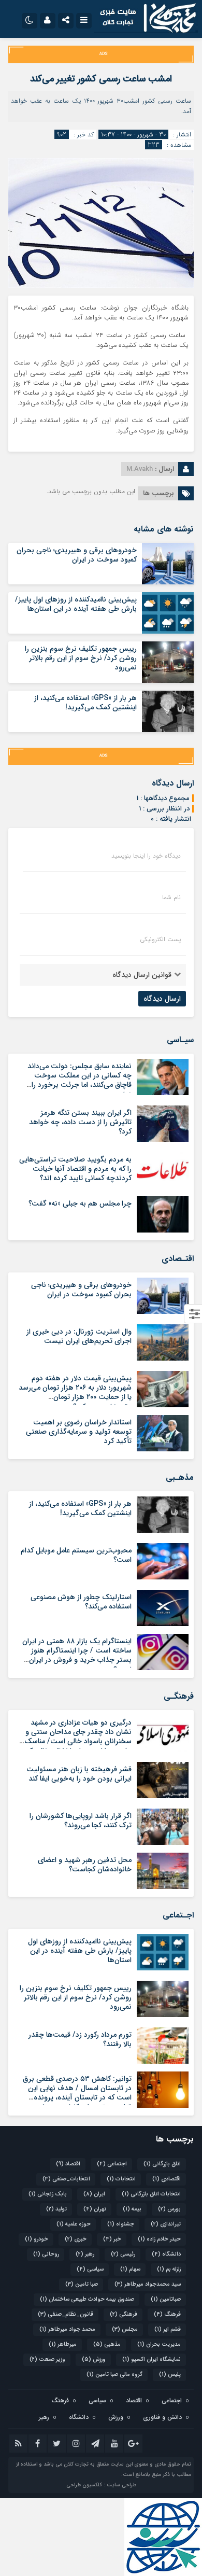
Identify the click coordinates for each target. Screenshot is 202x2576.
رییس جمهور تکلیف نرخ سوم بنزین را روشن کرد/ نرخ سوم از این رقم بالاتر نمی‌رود (81, 658)
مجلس (125, 2329)
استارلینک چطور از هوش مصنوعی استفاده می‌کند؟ (81, 1602)
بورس (169, 2209)
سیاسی (90, 2269)
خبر (112, 2239)
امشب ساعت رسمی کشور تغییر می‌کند (101, 79)
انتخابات (121, 2179)
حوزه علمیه (74, 2224)
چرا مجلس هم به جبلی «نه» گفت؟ (80, 1203)
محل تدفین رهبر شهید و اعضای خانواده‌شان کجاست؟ (85, 1865)
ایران (94, 2194)
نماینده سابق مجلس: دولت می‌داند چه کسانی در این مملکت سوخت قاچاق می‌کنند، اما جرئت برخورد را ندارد (80, 1080)
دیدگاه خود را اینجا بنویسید (146, 856)
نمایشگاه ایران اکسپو (151, 2360)
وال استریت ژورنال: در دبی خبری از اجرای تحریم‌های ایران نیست (79, 1336)
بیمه (132, 2209)
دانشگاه (166, 2254)
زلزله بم (169, 2269)
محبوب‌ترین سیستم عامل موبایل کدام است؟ (76, 1555)
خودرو (37, 2239)
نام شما (171, 898)
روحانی (46, 2254)
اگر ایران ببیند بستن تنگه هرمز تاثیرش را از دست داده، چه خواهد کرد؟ (80, 1122)
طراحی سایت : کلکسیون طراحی (101, 2485)
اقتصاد (68, 2164)
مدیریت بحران (159, 2344)
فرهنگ (167, 2314)
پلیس (170, 2375)
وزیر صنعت (47, 2360)
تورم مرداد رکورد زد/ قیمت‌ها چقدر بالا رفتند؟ (80, 2039)
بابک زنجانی (48, 2194)
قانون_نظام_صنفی (66, 2314)
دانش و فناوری (162, 2417)
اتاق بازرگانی (162, 2164)
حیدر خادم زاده (159, 2239)
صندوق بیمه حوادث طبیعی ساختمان (87, 2299)
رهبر (85, 2254)
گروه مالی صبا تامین (114, 2375)
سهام (130, 2269)
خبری (76, 2239)
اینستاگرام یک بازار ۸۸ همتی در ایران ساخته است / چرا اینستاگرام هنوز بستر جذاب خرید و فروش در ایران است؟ (77, 1655)
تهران (95, 2209)
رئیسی (123, 2254)
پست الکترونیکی (160, 940)
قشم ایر (168, 2329)
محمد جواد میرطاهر (67, 2329)
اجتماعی (112, 2164)
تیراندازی (166, 2224)
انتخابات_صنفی (66, 2179)
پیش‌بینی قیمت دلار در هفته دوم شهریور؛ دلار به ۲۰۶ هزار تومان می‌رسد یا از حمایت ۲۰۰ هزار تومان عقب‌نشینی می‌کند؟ (75, 1392)
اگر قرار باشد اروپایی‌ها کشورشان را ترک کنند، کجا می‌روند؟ (81, 1821)
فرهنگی (124, 2314)
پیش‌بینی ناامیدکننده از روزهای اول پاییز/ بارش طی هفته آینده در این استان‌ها (76, 604)
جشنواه (121, 2224)
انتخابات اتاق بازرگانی (151, 2194)
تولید (56, 2209)
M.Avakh (140, 469)
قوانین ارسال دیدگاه (142, 975)
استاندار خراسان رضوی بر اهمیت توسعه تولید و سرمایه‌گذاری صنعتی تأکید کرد (79, 1432)
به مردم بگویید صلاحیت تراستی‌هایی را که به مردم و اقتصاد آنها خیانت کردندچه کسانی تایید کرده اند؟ (75, 1169)
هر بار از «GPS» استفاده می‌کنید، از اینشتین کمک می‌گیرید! (85, 703)
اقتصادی (167, 2179)
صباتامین (166, 2299)
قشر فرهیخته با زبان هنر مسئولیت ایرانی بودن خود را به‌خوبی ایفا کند (79, 1774)
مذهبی (107, 2344)
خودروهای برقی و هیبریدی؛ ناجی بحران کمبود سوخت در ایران (77, 555)
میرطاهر (63, 2344)
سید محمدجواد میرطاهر (148, 2284)
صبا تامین (82, 2284)
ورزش (94, 2360)
